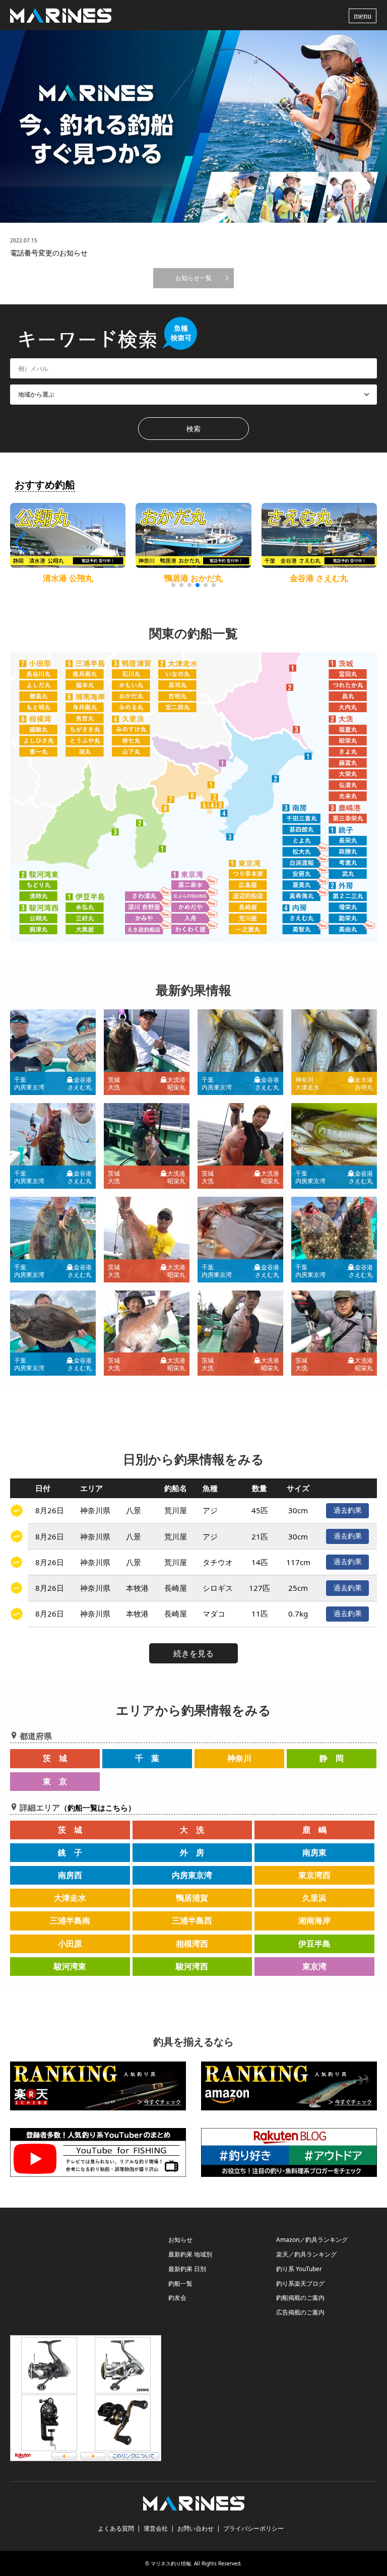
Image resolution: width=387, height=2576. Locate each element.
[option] (193, 126)
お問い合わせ (196, 2528)
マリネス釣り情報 (171, 2563)
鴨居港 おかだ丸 (193, 578)
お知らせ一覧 (193, 278)
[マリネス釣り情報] (61, 15)
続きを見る (193, 1653)
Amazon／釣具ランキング (312, 2240)
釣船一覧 (180, 2283)
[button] (368, 543)
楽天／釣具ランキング (306, 2254)
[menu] (364, 15)
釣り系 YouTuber (299, 2269)
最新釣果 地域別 (190, 2254)
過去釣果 (348, 1510)
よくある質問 (116, 2528)
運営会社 (156, 2528)
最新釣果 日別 (187, 2269)
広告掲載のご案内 (300, 2312)
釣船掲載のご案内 (300, 2298)
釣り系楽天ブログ (300, 2283)
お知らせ (180, 2240)
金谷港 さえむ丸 (319, 578)
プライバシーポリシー (253, 2528)
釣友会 (177, 2298)
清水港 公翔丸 (68, 578)
